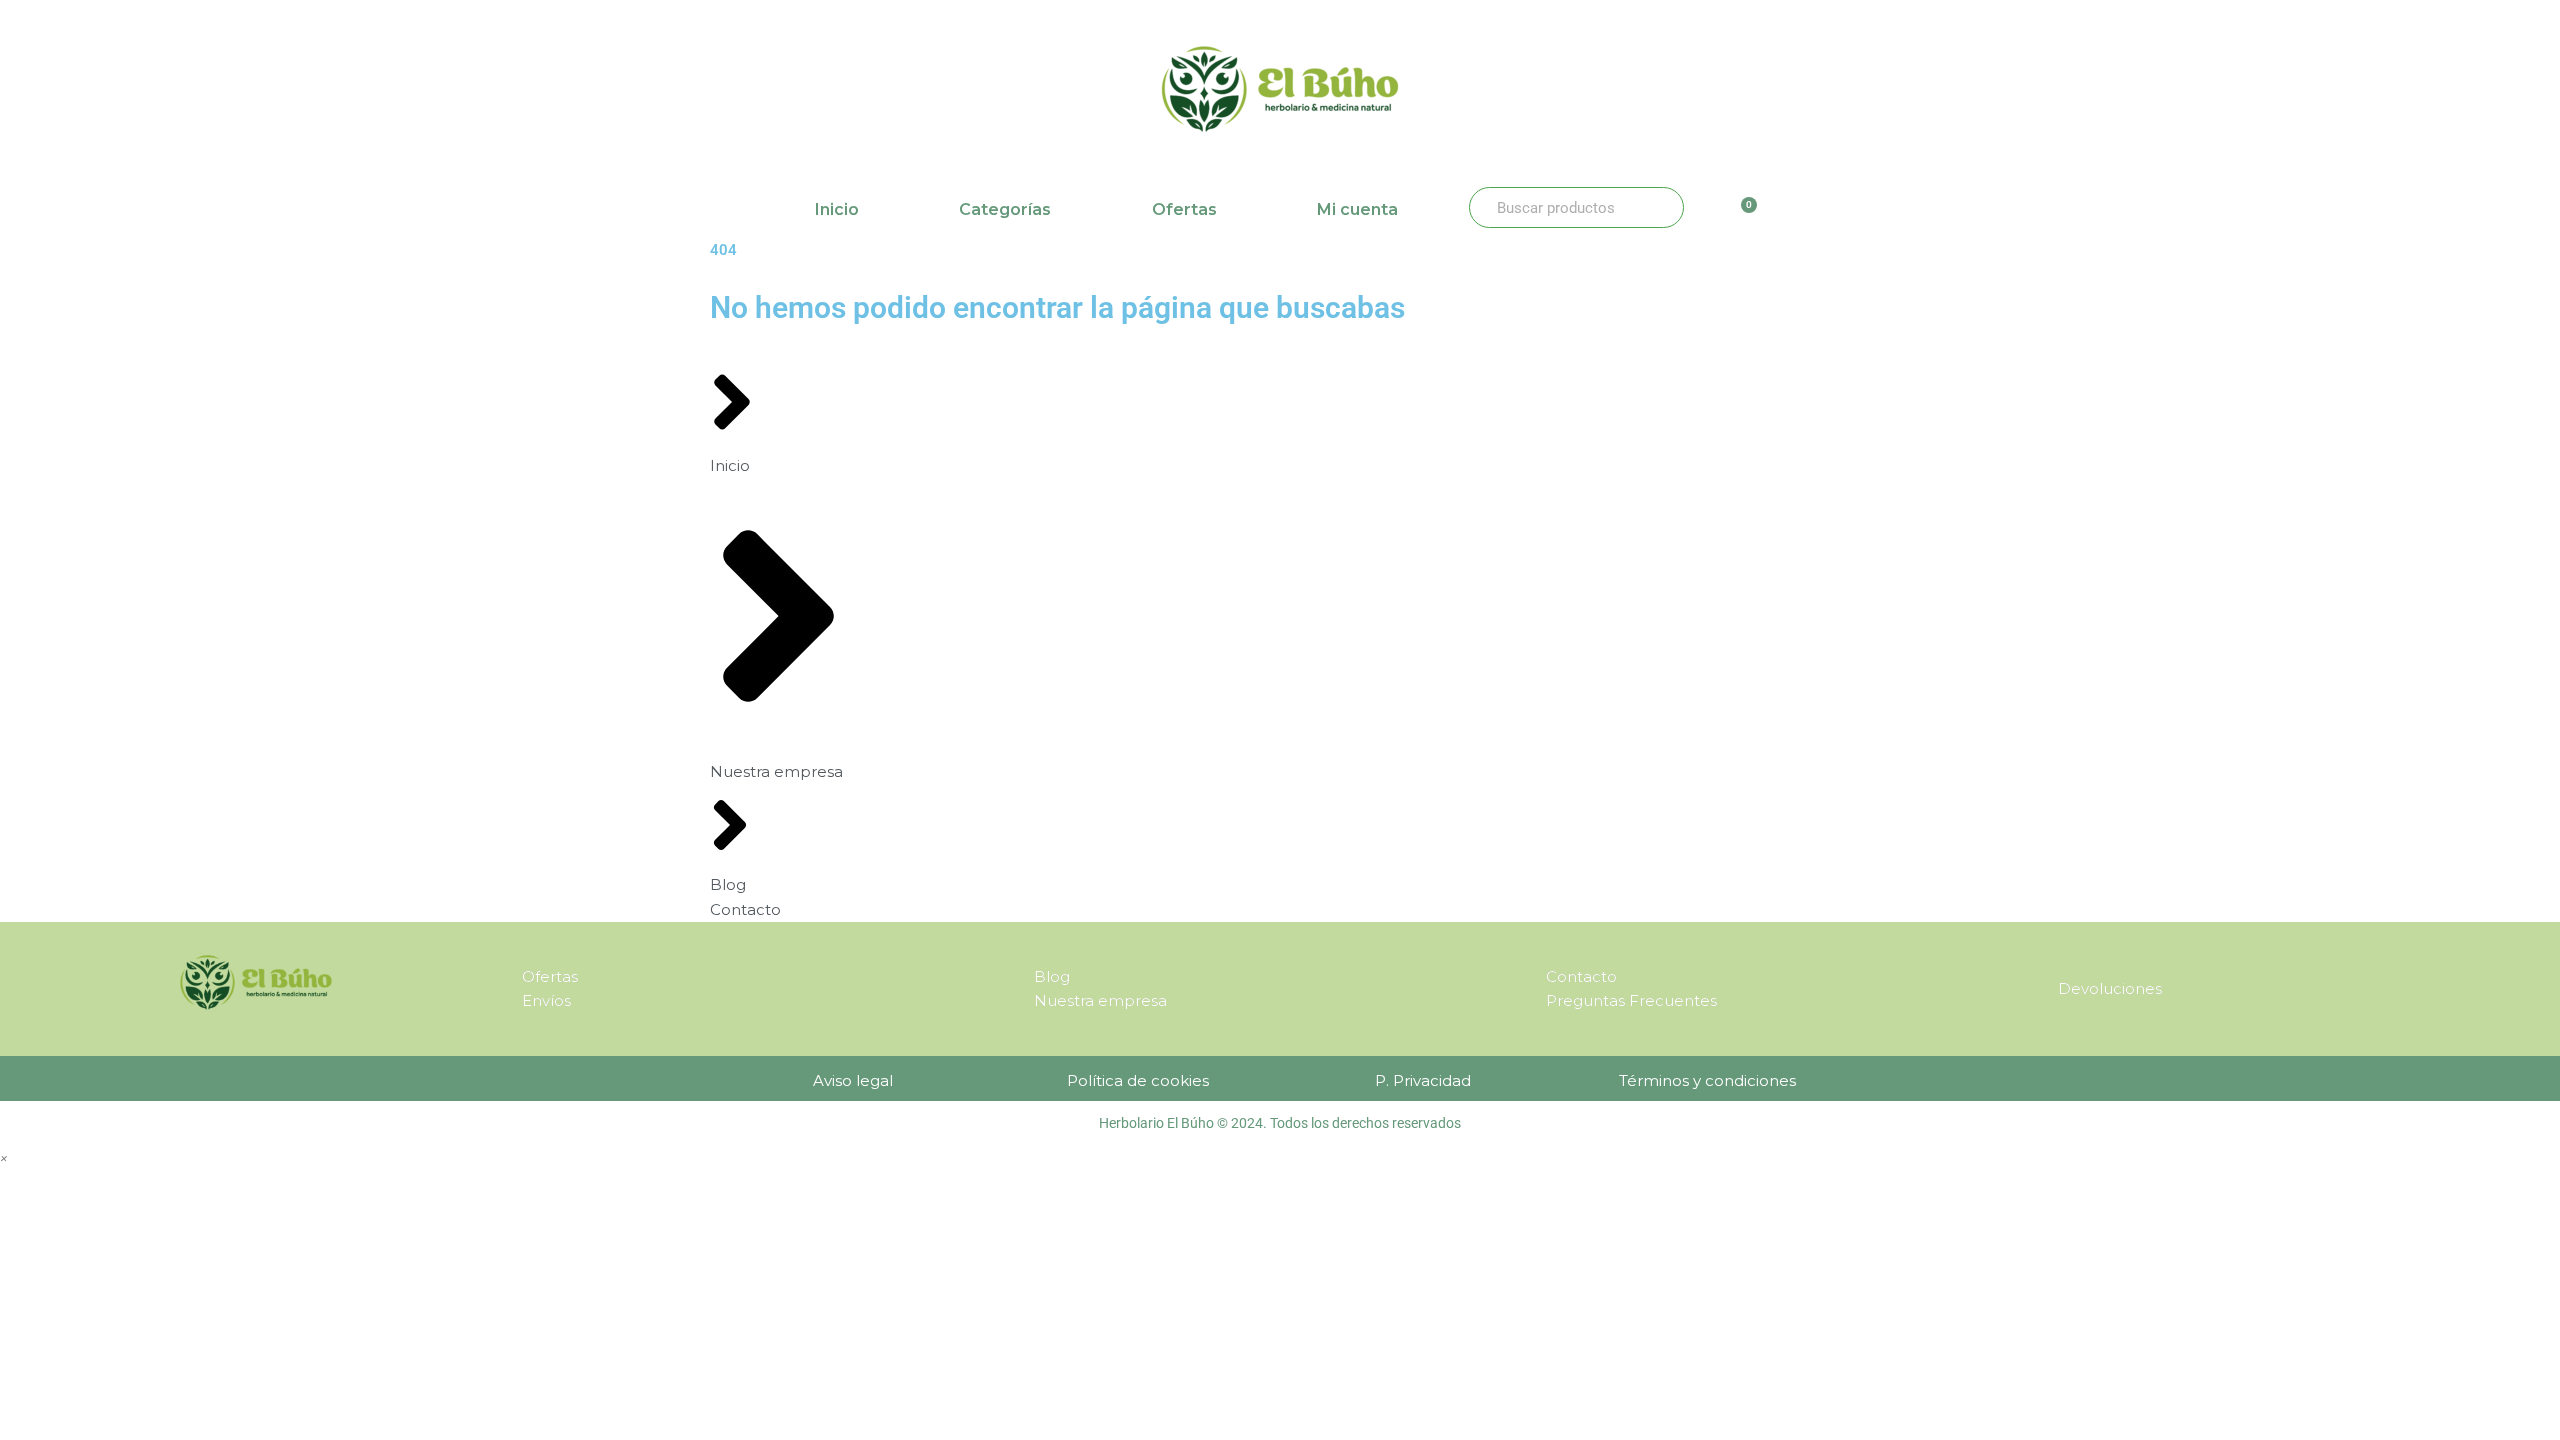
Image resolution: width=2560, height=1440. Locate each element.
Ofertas (1184, 209)
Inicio (837, 209)
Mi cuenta (1357, 209)
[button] (4, 1157)
